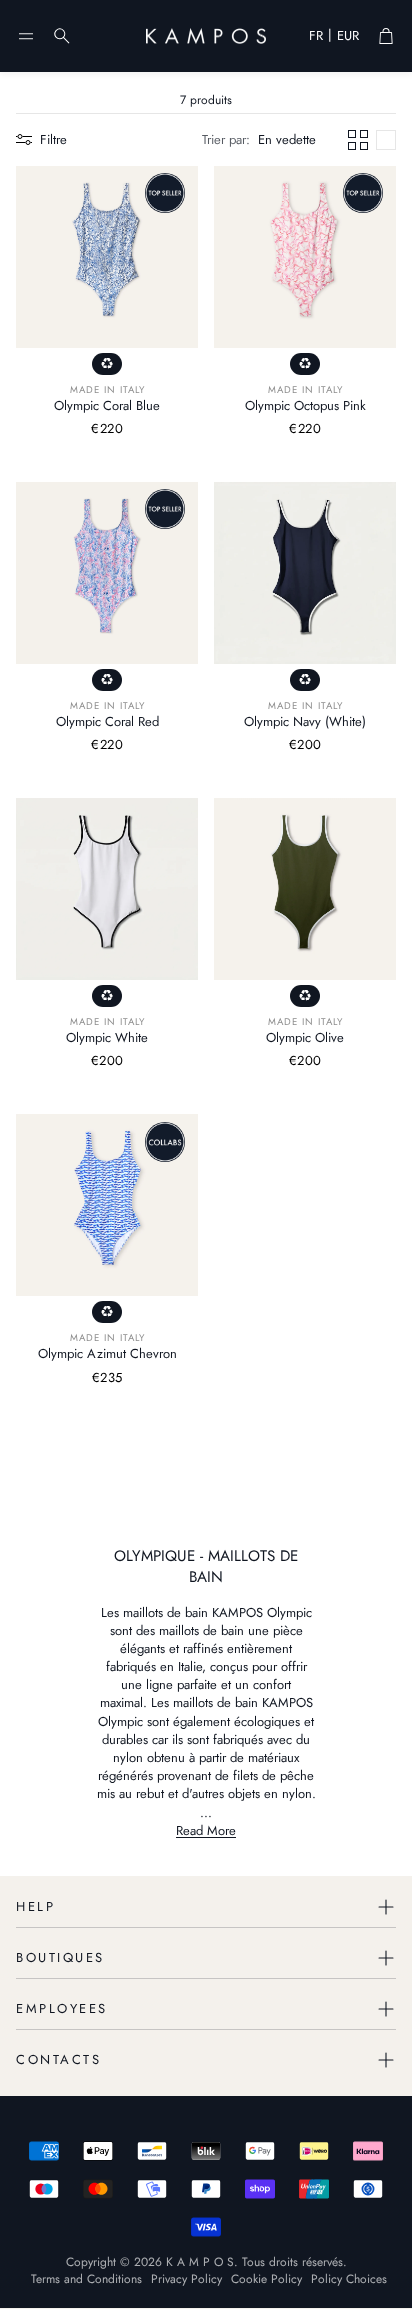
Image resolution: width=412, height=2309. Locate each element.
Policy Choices (349, 2279)
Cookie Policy (266, 2279)
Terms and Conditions (86, 2279)
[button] (26, 36)
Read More (206, 1830)
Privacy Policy (186, 2279)
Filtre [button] (53, 139)
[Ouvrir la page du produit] (107, 257)
